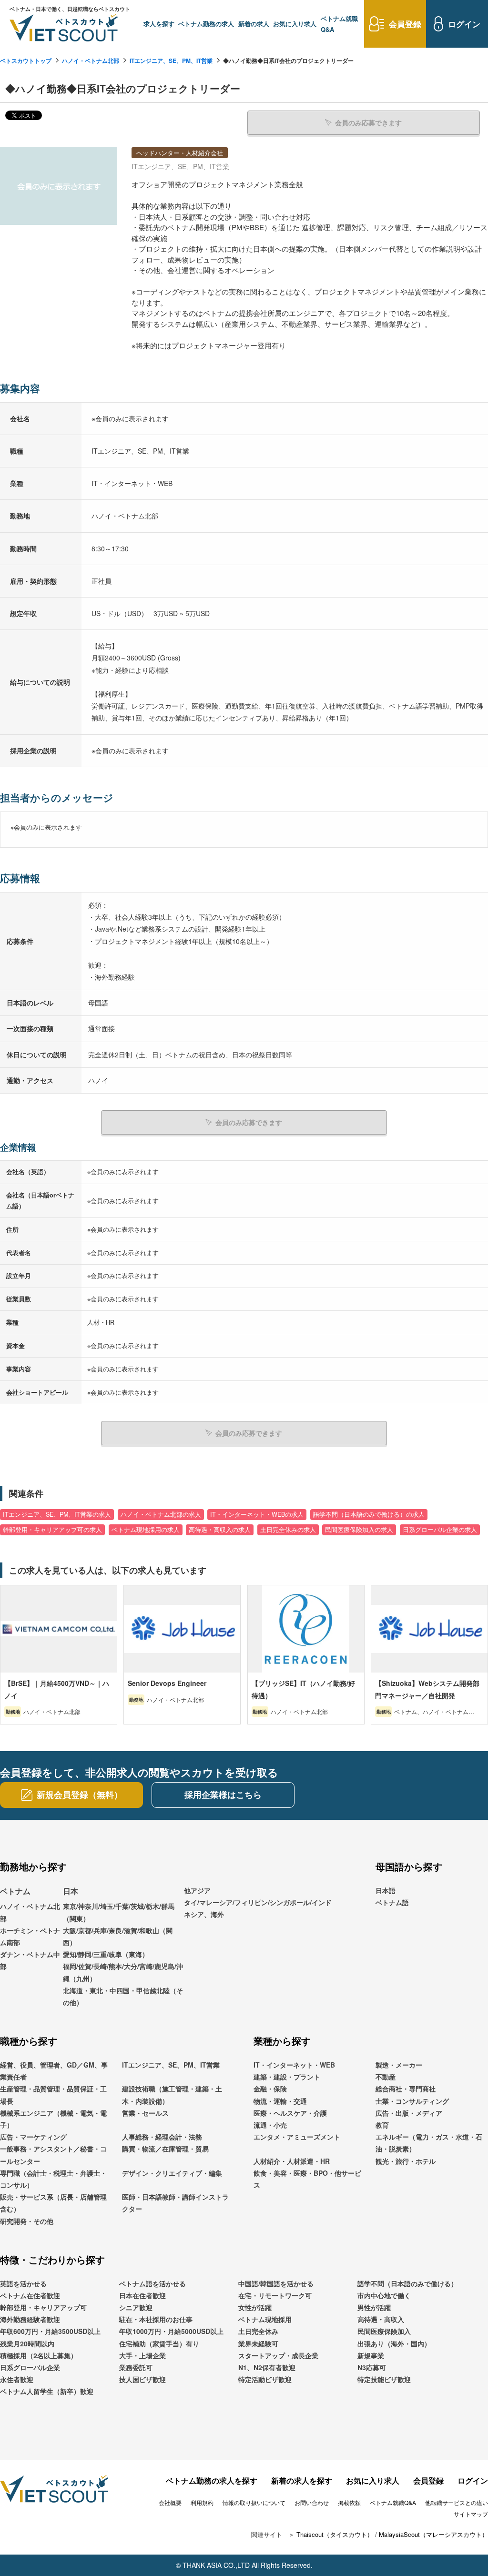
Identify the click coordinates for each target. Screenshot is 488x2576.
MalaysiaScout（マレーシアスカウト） (433, 2534)
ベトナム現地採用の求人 (146, 1530)
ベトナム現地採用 (265, 2319)
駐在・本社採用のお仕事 (156, 2319)
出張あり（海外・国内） (394, 2343)
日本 (71, 1891)
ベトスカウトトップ (26, 61)
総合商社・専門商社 (406, 2089)
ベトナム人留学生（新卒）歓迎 (47, 2391)
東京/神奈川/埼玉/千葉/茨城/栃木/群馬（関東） (119, 1912)
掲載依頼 (349, 2502)
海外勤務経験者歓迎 (30, 2319)
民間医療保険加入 (384, 2331)
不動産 (386, 2077)
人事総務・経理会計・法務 (162, 2137)
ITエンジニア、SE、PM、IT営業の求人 (57, 1514)
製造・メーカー (399, 2065)
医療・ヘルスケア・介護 (290, 2113)
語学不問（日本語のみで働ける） (407, 2283)
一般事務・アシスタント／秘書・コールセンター (53, 2155)
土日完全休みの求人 (288, 1530)
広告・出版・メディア (409, 2113)
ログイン (473, 2480)
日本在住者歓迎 (142, 2295)
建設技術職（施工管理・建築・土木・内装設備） (172, 2094)
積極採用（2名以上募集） (39, 2355)
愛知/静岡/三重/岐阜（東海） (106, 1954)
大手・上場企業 (142, 2355)
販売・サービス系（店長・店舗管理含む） (53, 2203)
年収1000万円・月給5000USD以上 (171, 2331)
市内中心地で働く (384, 2295)
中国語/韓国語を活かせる (276, 2283)
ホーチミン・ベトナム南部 (30, 1936)
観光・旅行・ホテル (406, 2161)
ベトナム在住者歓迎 (30, 2295)
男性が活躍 (374, 2307)
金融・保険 (270, 2089)
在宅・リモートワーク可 (275, 2295)
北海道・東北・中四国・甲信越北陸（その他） (123, 1996)
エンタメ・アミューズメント (297, 2137)
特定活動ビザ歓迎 (265, 2379)
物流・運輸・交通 (280, 2101)
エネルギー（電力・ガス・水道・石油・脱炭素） (429, 2143)
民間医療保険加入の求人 (359, 1530)
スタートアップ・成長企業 (278, 2355)
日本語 (386, 1890)
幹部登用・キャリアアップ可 (43, 2307)
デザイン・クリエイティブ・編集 (172, 2173)
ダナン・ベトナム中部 (30, 1960)
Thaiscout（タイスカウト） (335, 2534)
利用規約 (202, 2502)
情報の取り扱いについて (254, 2502)
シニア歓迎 (136, 2307)
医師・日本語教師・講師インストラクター (175, 2203)
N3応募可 (372, 2367)
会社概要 (170, 2502)
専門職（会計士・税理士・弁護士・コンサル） (53, 2179)
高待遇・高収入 (381, 2319)
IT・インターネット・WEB (294, 2065)
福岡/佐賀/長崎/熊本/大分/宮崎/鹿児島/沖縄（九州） (123, 1972)
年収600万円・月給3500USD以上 (50, 2331)
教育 (382, 2125)
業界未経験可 (258, 2343)
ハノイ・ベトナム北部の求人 (161, 1514)
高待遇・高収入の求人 (220, 1530)
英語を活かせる (23, 2283)
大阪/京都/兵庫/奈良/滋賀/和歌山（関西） (118, 1936)
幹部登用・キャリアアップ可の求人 (52, 1530)
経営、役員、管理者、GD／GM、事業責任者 (54, 2071)
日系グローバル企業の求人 (440, 1530)
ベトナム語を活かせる (152, 2283)
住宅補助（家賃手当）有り (159, 2343)
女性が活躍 (255, 2307)
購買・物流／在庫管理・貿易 (165, 2149)
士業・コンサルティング (412, 2101)
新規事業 (371, 2355)
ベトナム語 (392, 1902)
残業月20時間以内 (27, 2343)
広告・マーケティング (33, 2137)
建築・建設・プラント (287, 2077)
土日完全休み (258, 2331)
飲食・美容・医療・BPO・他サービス (307, 2179)
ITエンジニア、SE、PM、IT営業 (171, 61)
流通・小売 (270, 2125)
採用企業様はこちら (223, 1795)
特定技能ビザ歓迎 (384, 2379)
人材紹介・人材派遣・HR (292, 2161)
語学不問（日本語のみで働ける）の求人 (369, 1514)
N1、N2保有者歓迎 (267, 2367)
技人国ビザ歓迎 (142, 2379)
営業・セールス (145, 2113)
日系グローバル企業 (30, 2367)
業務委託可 (136, 2367)
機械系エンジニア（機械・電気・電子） (53, 2119)
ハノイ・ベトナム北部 (91, 61)
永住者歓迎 (17, 2379)
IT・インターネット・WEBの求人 (257, 1514)
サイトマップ (471, 2514)
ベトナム (15, 1891)
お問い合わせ (312, 2502)
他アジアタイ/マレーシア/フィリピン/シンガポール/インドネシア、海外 (258, 1902)
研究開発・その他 (27, 2221)
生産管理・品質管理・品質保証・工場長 (53, 2094)
